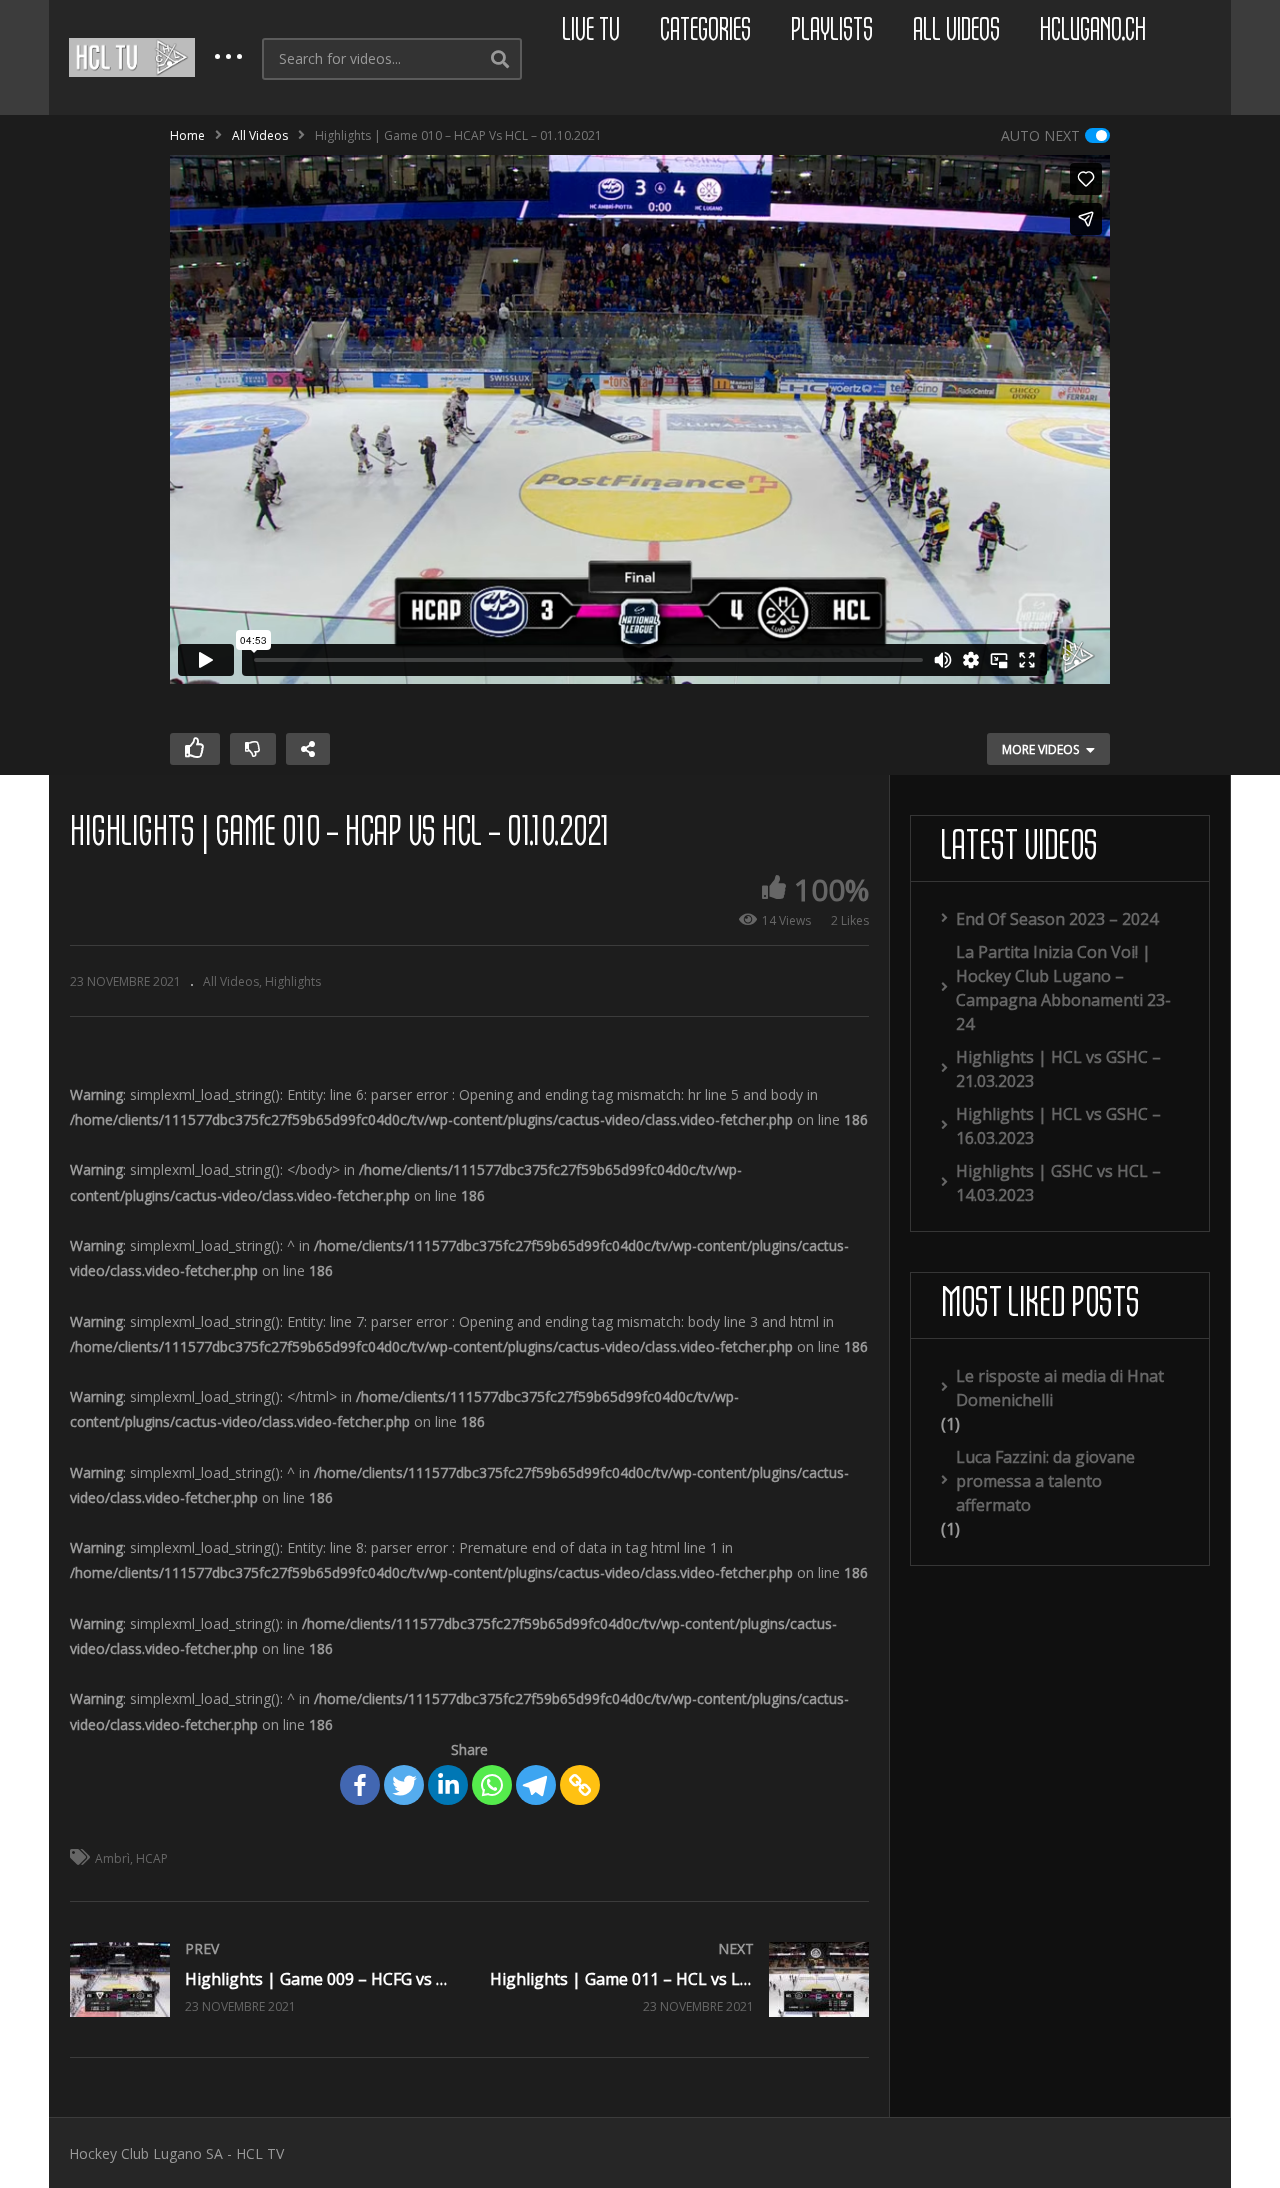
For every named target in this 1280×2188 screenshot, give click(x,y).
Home (187, 135)
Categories (705, 31)
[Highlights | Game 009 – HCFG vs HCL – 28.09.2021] (260, 1979)
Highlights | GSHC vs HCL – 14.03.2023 (1058, 1183)
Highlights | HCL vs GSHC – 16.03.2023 (1058, 1126)
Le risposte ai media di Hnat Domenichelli (1060, 1388)
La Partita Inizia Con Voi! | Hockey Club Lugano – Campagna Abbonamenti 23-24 (1063, 988)
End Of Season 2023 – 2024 (1057, 919)
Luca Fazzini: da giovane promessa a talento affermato (1045, 1481)
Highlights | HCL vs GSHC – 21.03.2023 (1058, 1069)
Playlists (832, 31)
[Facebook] (360, 1785)
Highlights (293, 981)
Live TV (591, 31)
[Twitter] (404, 1785)
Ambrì (112, 1858)
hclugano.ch (1093, 31)
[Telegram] (536, 1785)
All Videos (956, 31)
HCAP (152, 1858)
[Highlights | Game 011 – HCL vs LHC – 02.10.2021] (680, 1979)
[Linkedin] (448, 1785)
